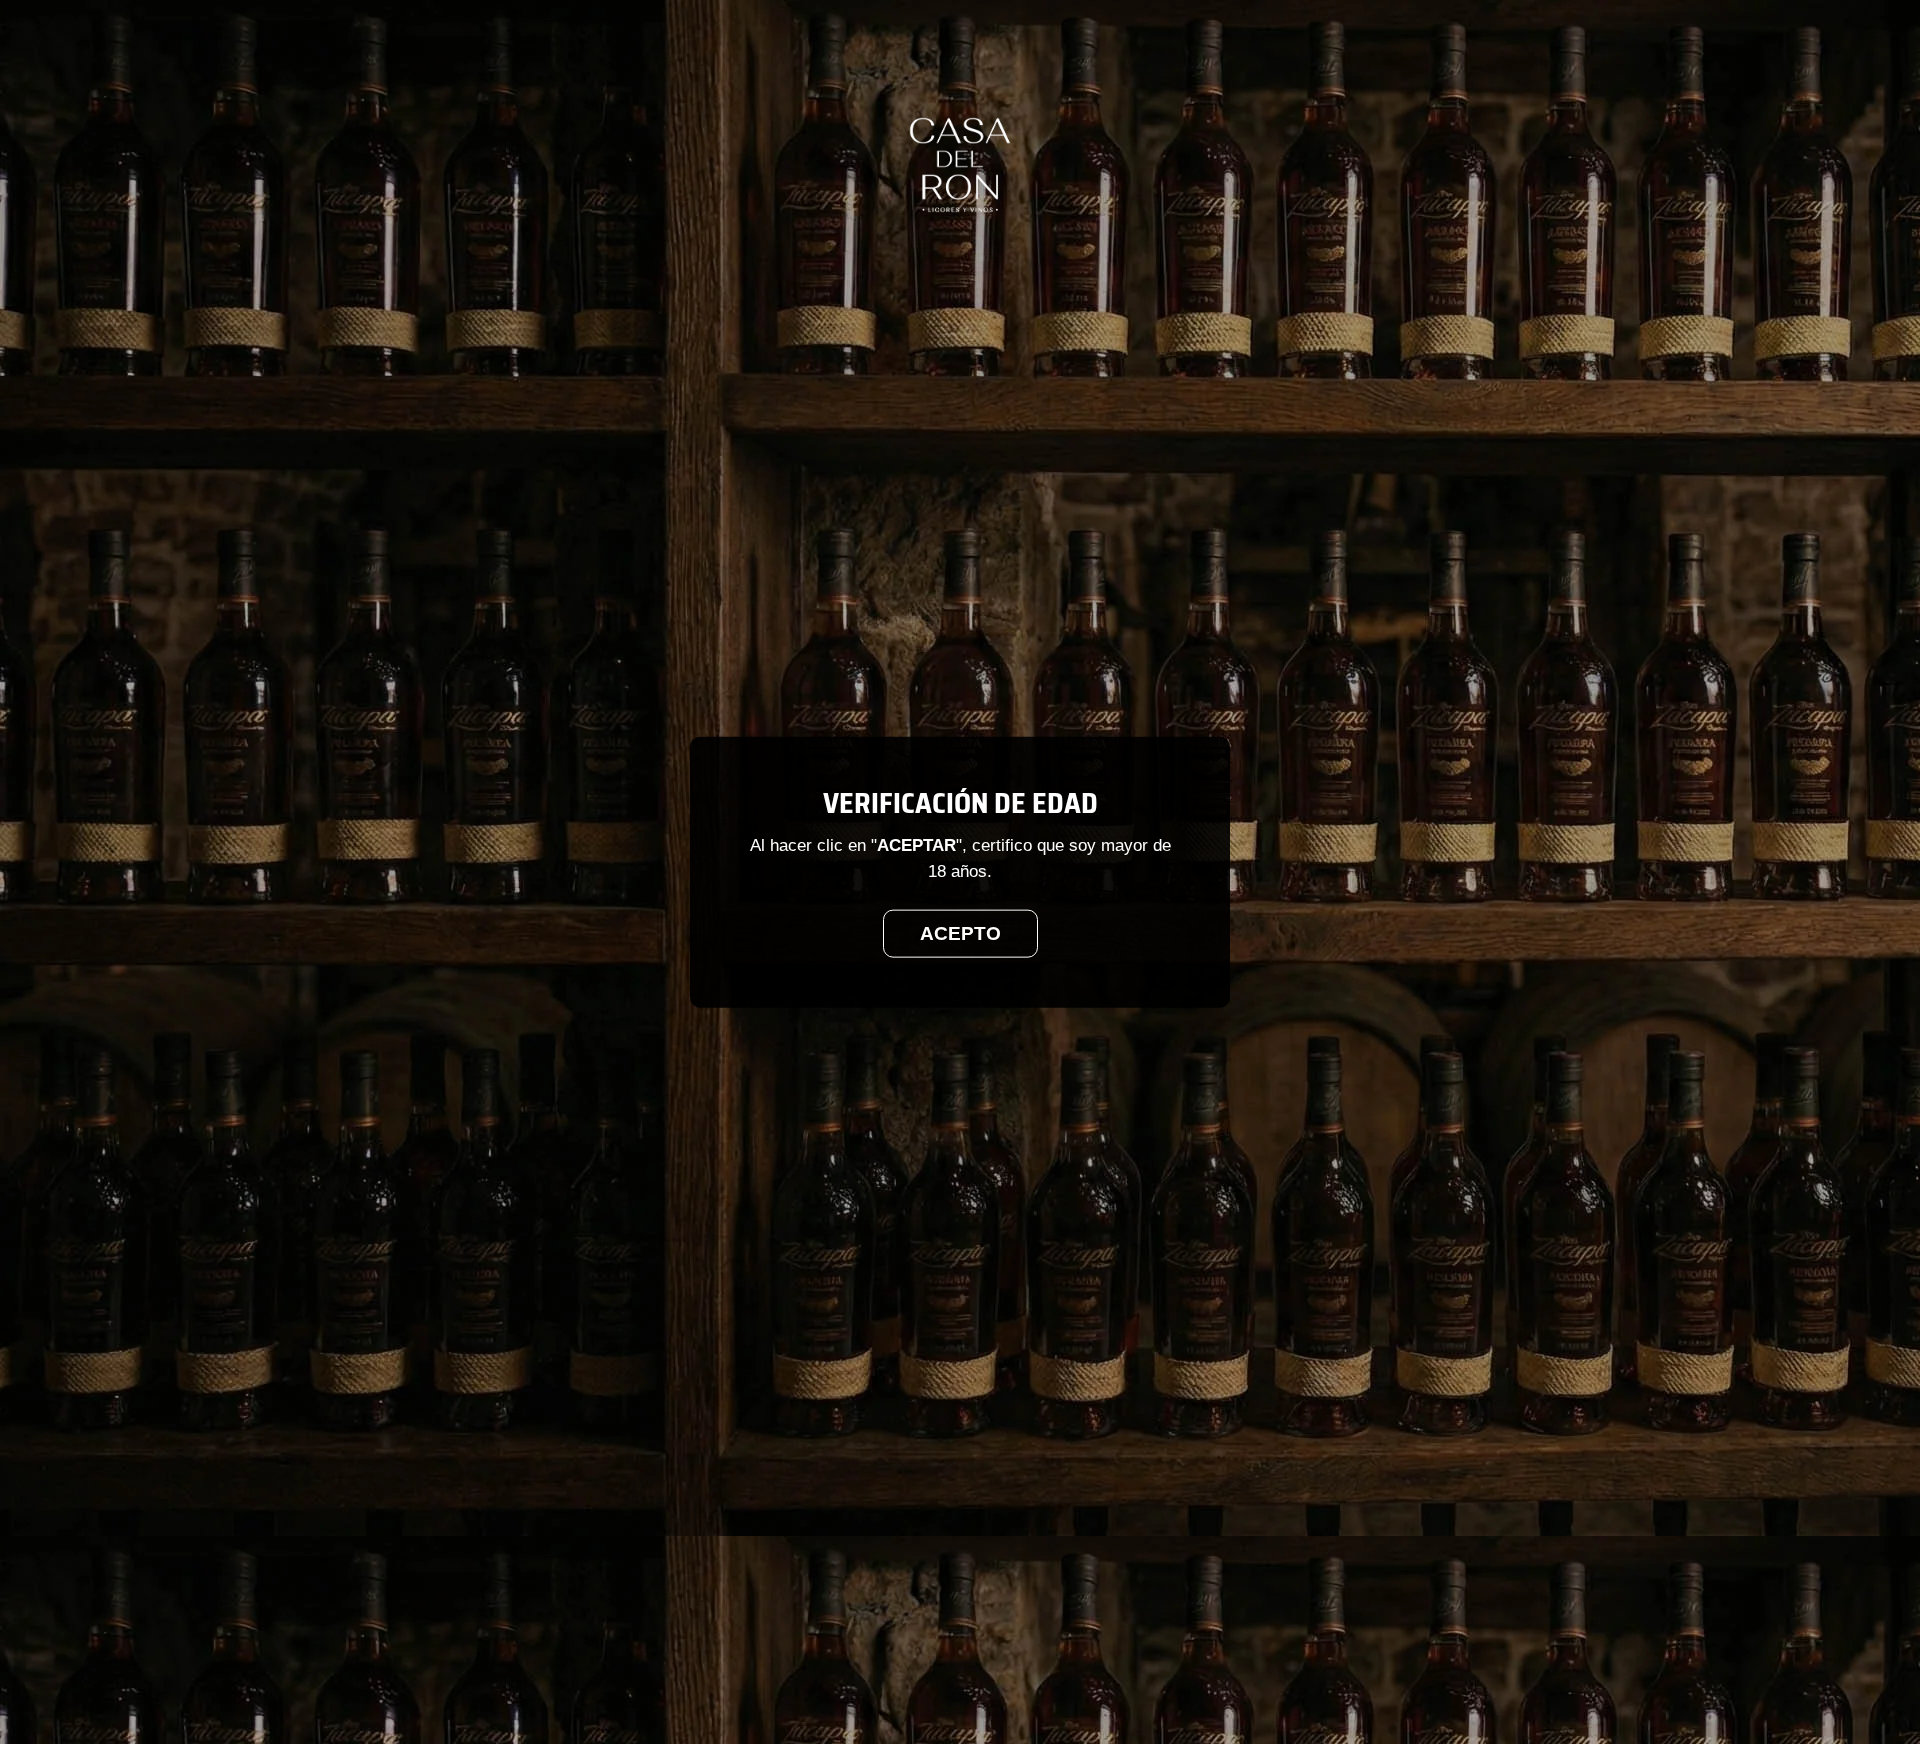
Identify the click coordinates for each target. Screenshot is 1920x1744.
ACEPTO (960, 932)
